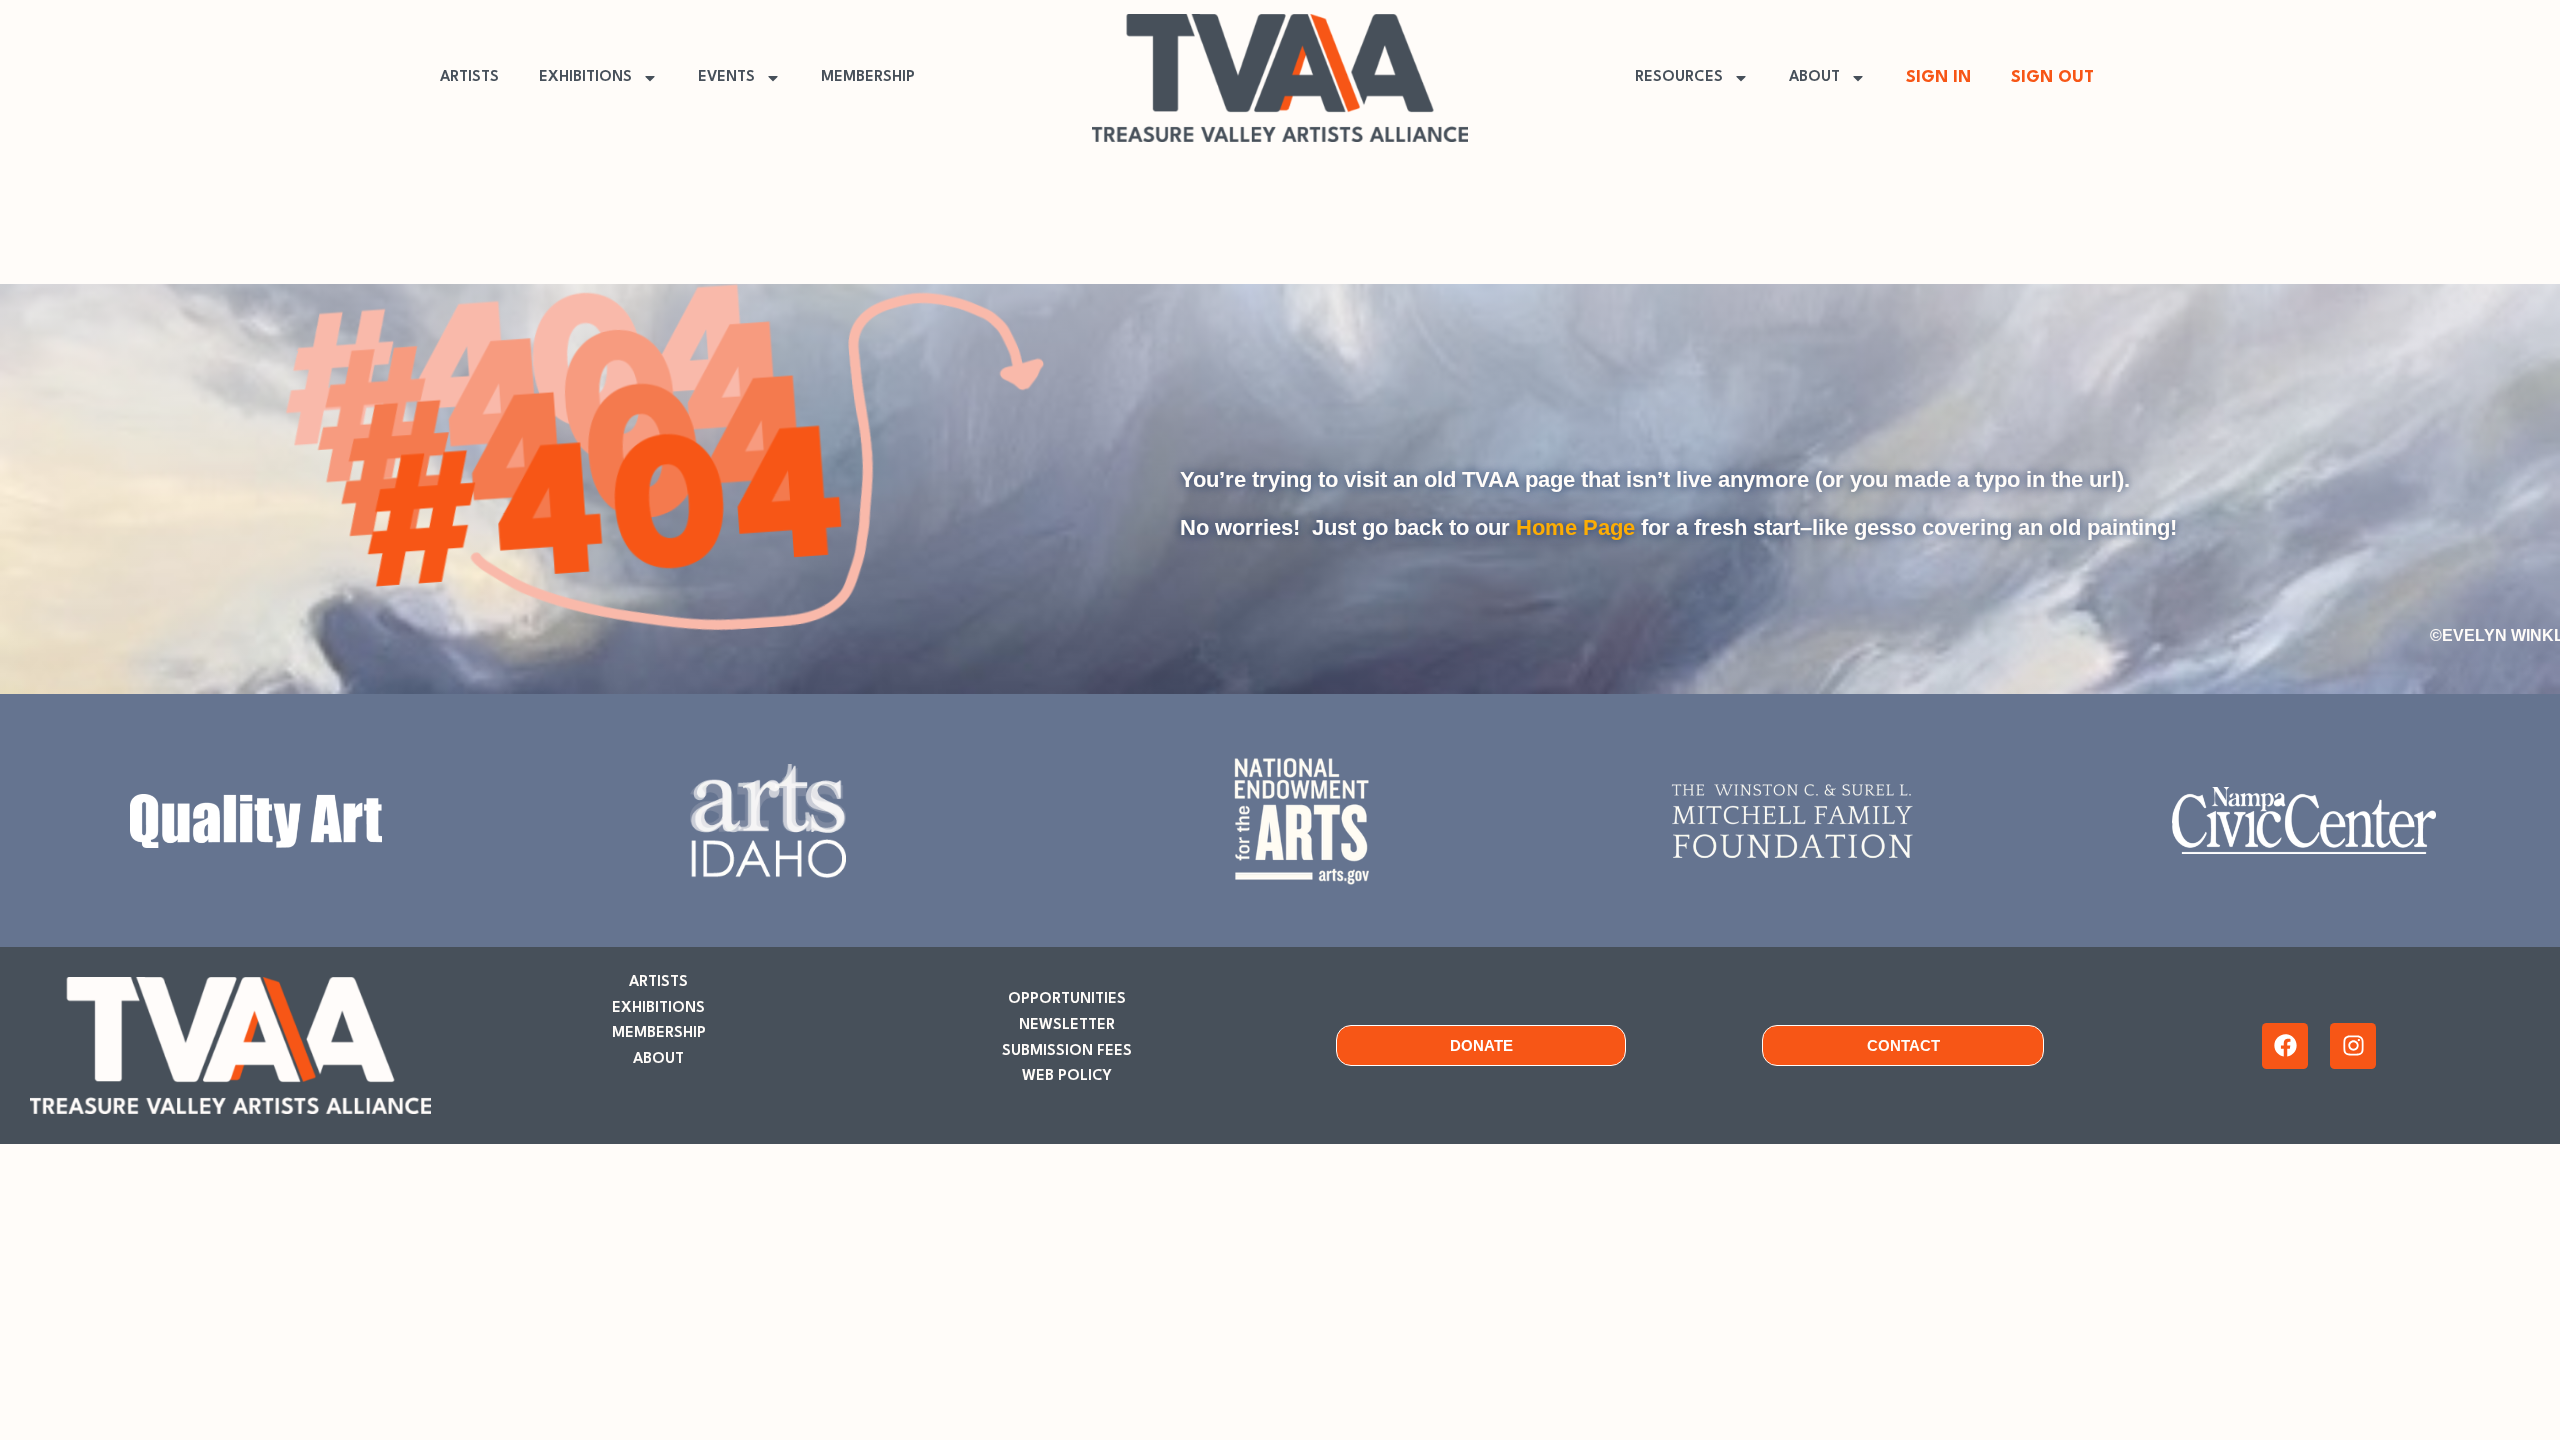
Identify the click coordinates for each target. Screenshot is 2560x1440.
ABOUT (1814, 77)
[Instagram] (2353, 1046)
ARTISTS (469, 77)
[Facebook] (2285, 1046)
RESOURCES (1679, 77)
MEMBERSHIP (868, 77)
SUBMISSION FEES (1067, 1051)
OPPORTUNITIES (1067, 999)
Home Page (1575, 527)
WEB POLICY (1067, 1076)
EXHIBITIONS (585, 77)
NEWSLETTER (1067, 1025)
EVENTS (726, 77)
